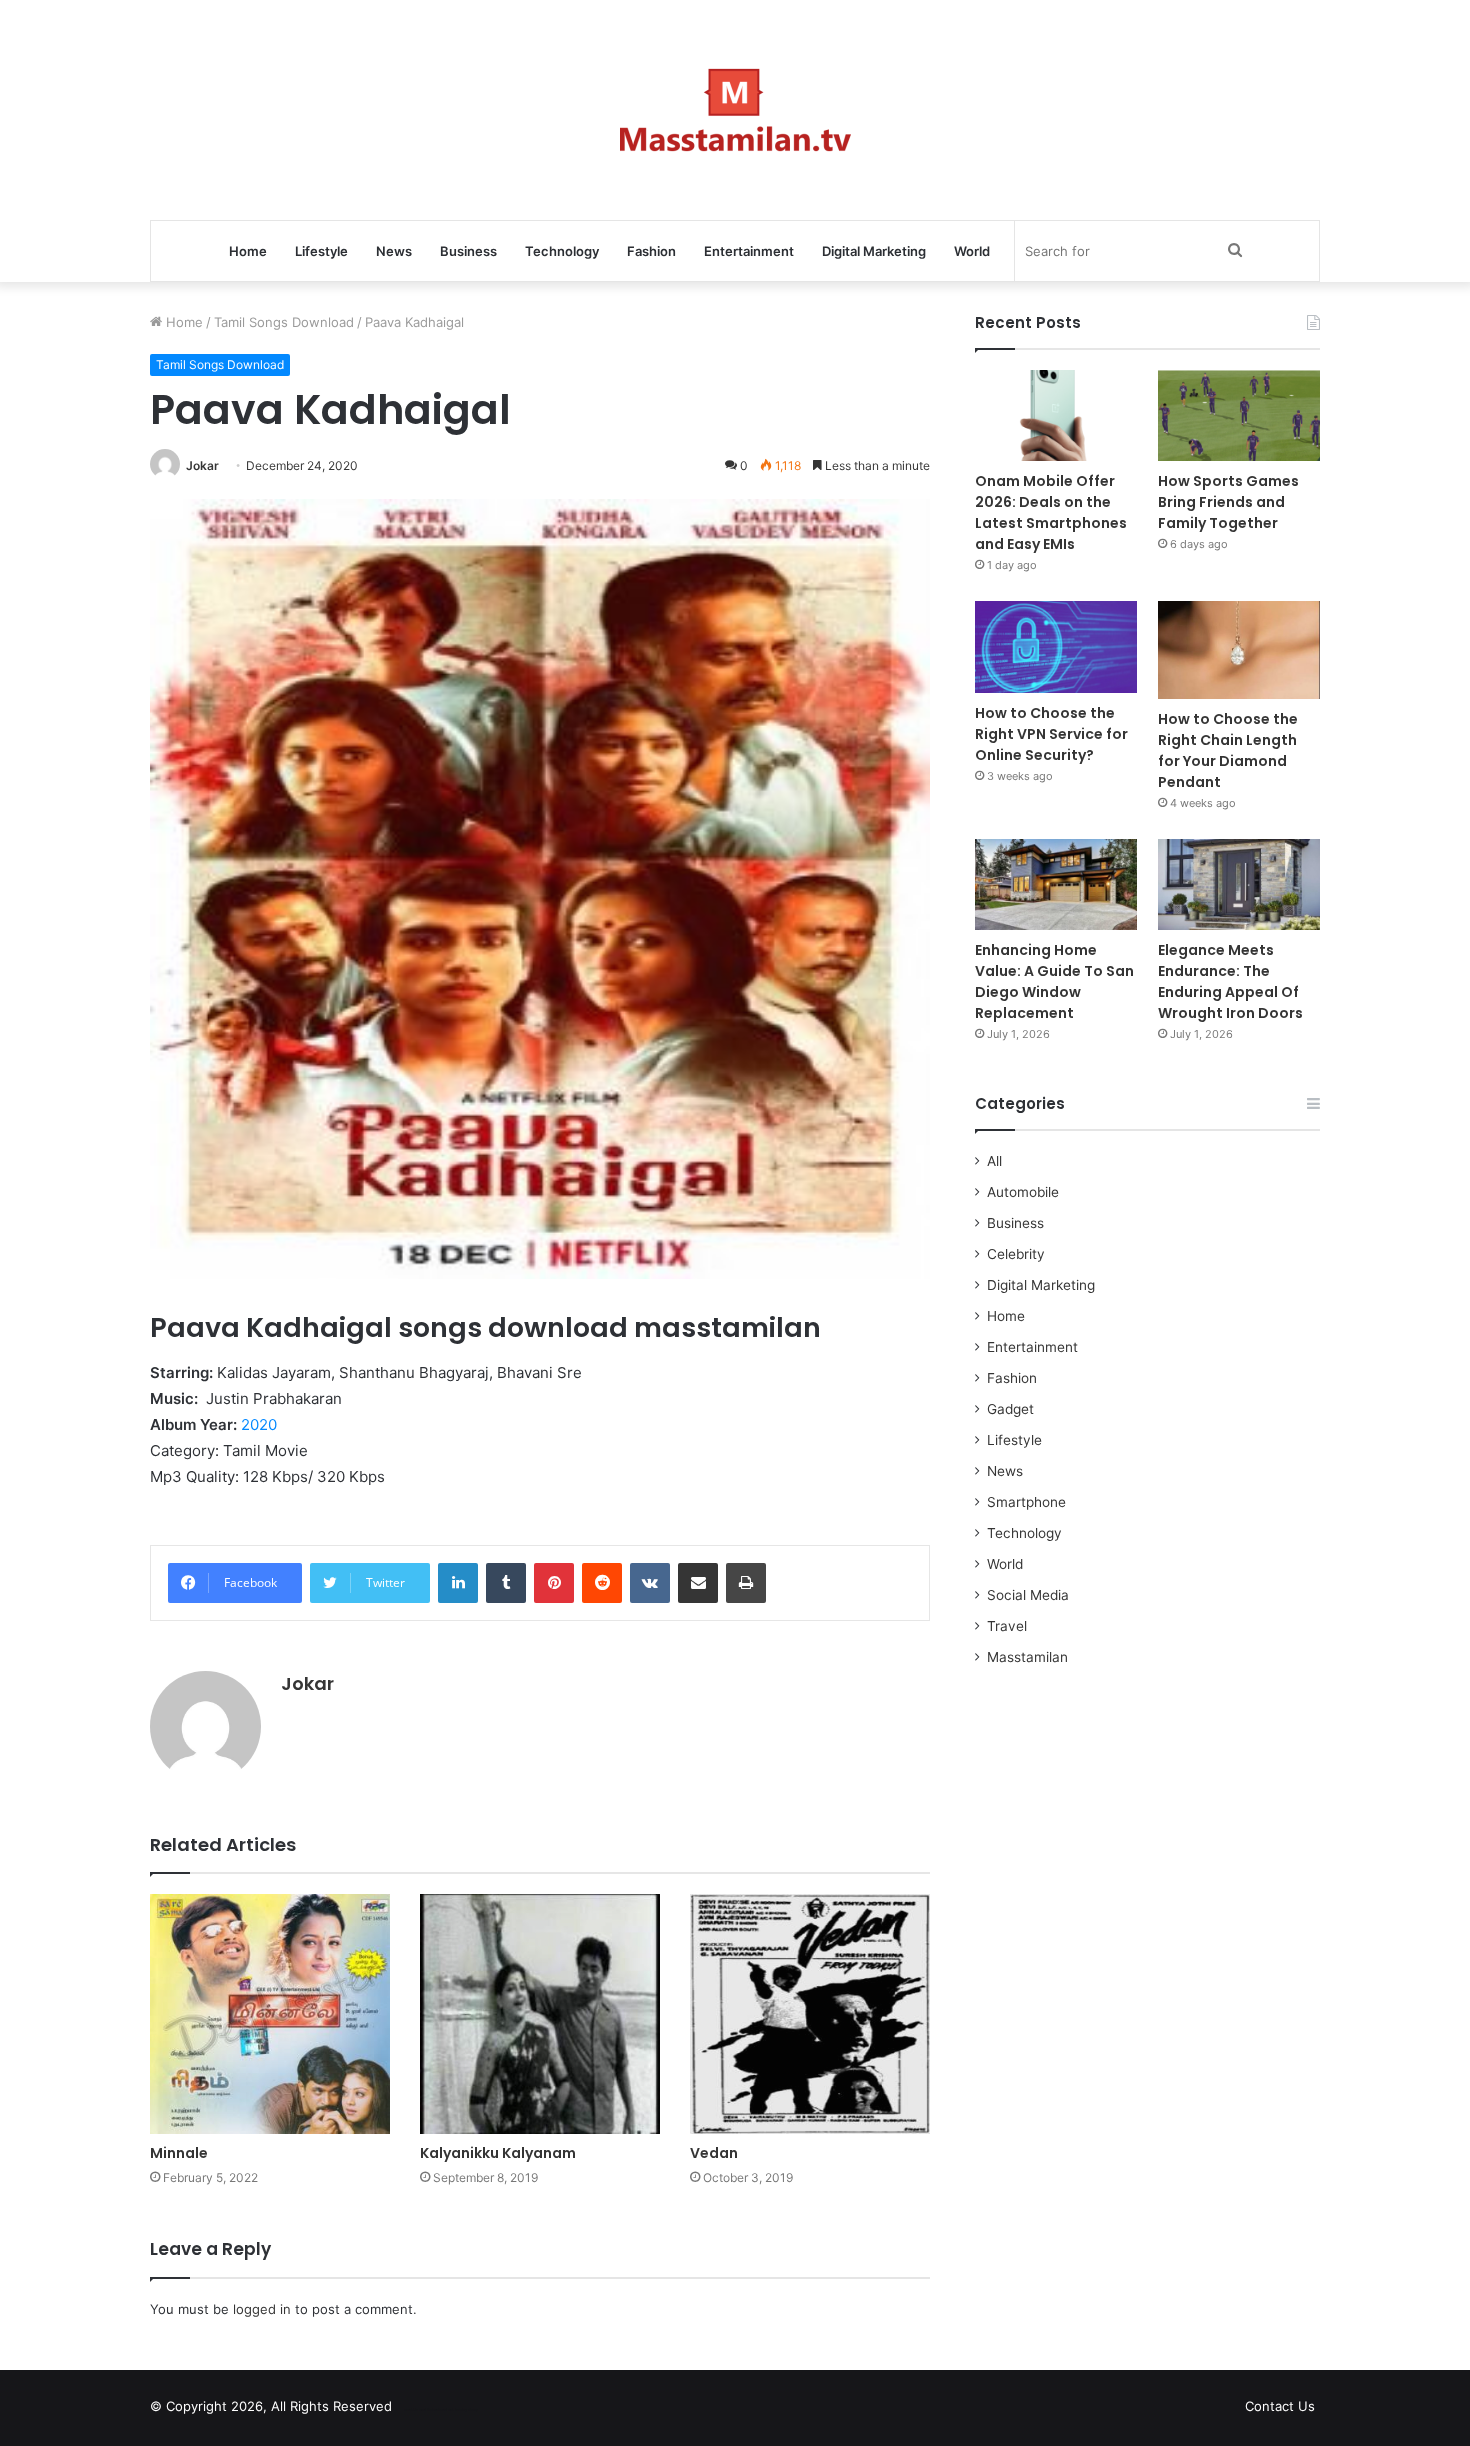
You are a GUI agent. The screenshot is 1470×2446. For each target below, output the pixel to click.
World (972, 251)
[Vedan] (810, 2014)
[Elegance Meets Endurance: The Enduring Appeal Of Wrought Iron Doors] (1239, 884)
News (394, 251)
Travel (1007, 1626)
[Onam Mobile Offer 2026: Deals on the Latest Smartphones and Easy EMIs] (1056, 415)
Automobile (1023, 1192)
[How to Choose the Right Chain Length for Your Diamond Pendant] (1239, 649)
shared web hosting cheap (457, 2410)
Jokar (202, 465)
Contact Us (1280, 2406)
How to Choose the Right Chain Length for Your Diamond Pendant (1228, 750)
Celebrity (1016, 1254)
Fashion (651, 251)
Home (248, 251)
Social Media (1028, 1595)
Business (468, 251)
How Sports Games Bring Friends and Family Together (1228, 502)
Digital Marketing (874, 251)
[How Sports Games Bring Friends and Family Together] (1239, 415)
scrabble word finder (420, 2410)
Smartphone (1026, 1502)
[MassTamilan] (735, 110)
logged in (262, 2309)
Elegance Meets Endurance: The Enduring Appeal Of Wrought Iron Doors (1230, 981)
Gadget (1010, 1409)
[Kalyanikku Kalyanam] (540, 2014)
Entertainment (749, 251)
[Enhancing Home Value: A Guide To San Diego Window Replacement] (1056, 884)
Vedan (714, 2153)
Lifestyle (321, 251)
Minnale (179, 2153)
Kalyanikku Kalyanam (498, 2153)
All (994, 1161)
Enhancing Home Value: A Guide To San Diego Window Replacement (1054, 981)
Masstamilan (1027, 1657)
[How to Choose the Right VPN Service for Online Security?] (1056, 646)
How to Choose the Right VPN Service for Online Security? (1051, 734)
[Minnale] (270, 2014)
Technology (562, 251)
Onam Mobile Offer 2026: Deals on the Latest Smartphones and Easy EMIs (1051, 512)
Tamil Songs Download (284, 322)
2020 (259, 1424)
